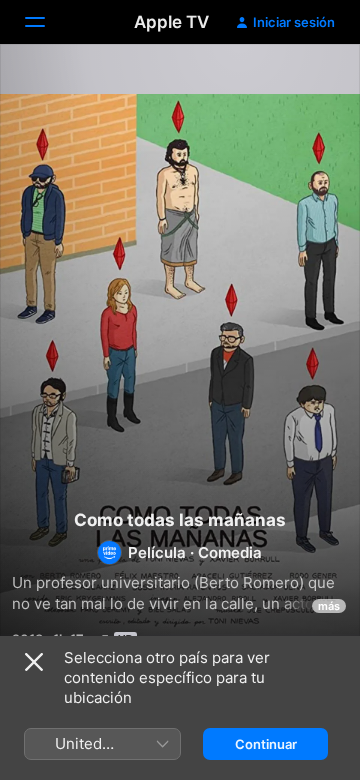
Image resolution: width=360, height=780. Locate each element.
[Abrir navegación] (47, 22)
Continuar (266, 744)
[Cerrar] (34, 662)
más (329, 606)
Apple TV (171, 22)
